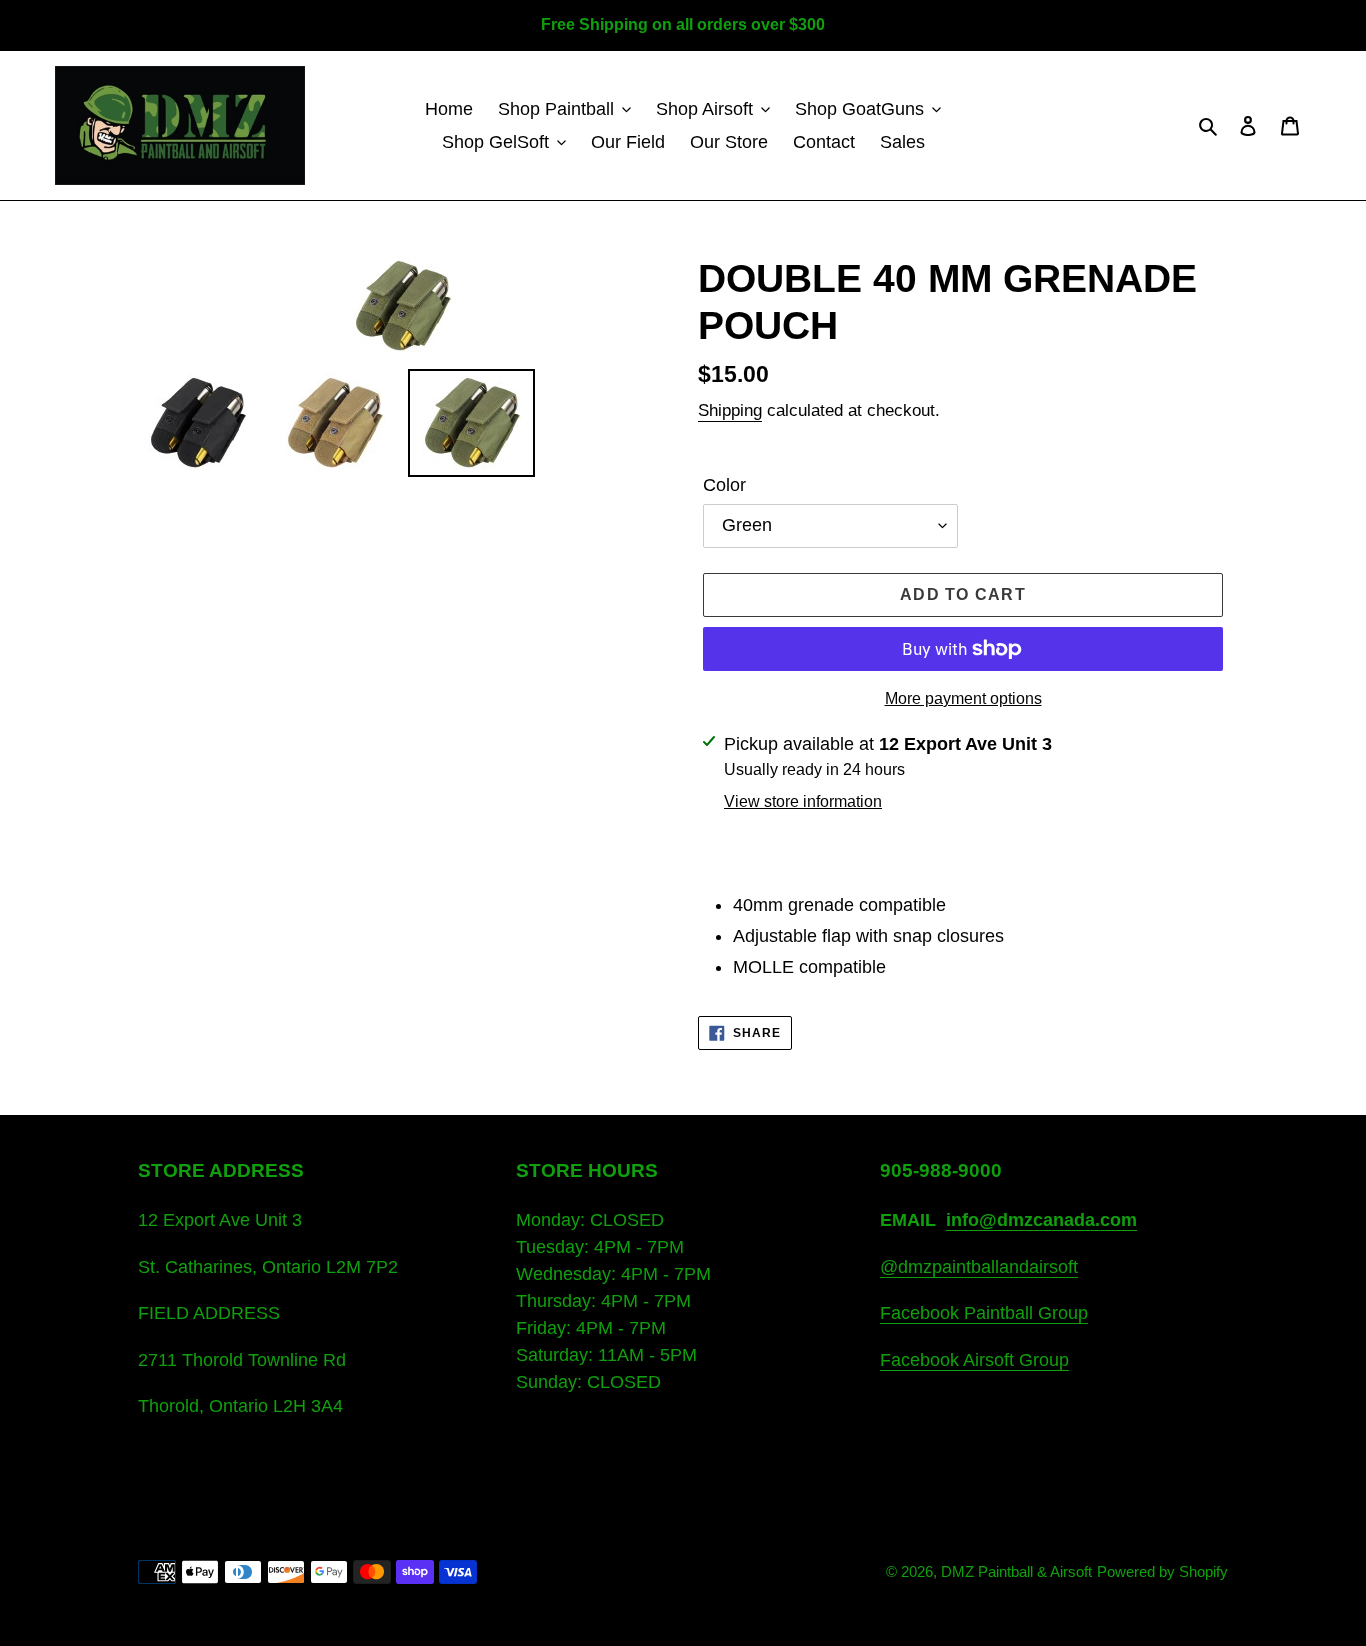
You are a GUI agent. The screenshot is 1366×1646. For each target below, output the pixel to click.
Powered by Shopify (1162, 1571)
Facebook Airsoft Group (974, 1360)
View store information (803, 801)
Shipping (730, 410)
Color (724, 485)
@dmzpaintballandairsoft (979, 1267)
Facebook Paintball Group (984, 1313)
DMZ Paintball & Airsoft (1016, 1571)
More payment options (963, 698)
